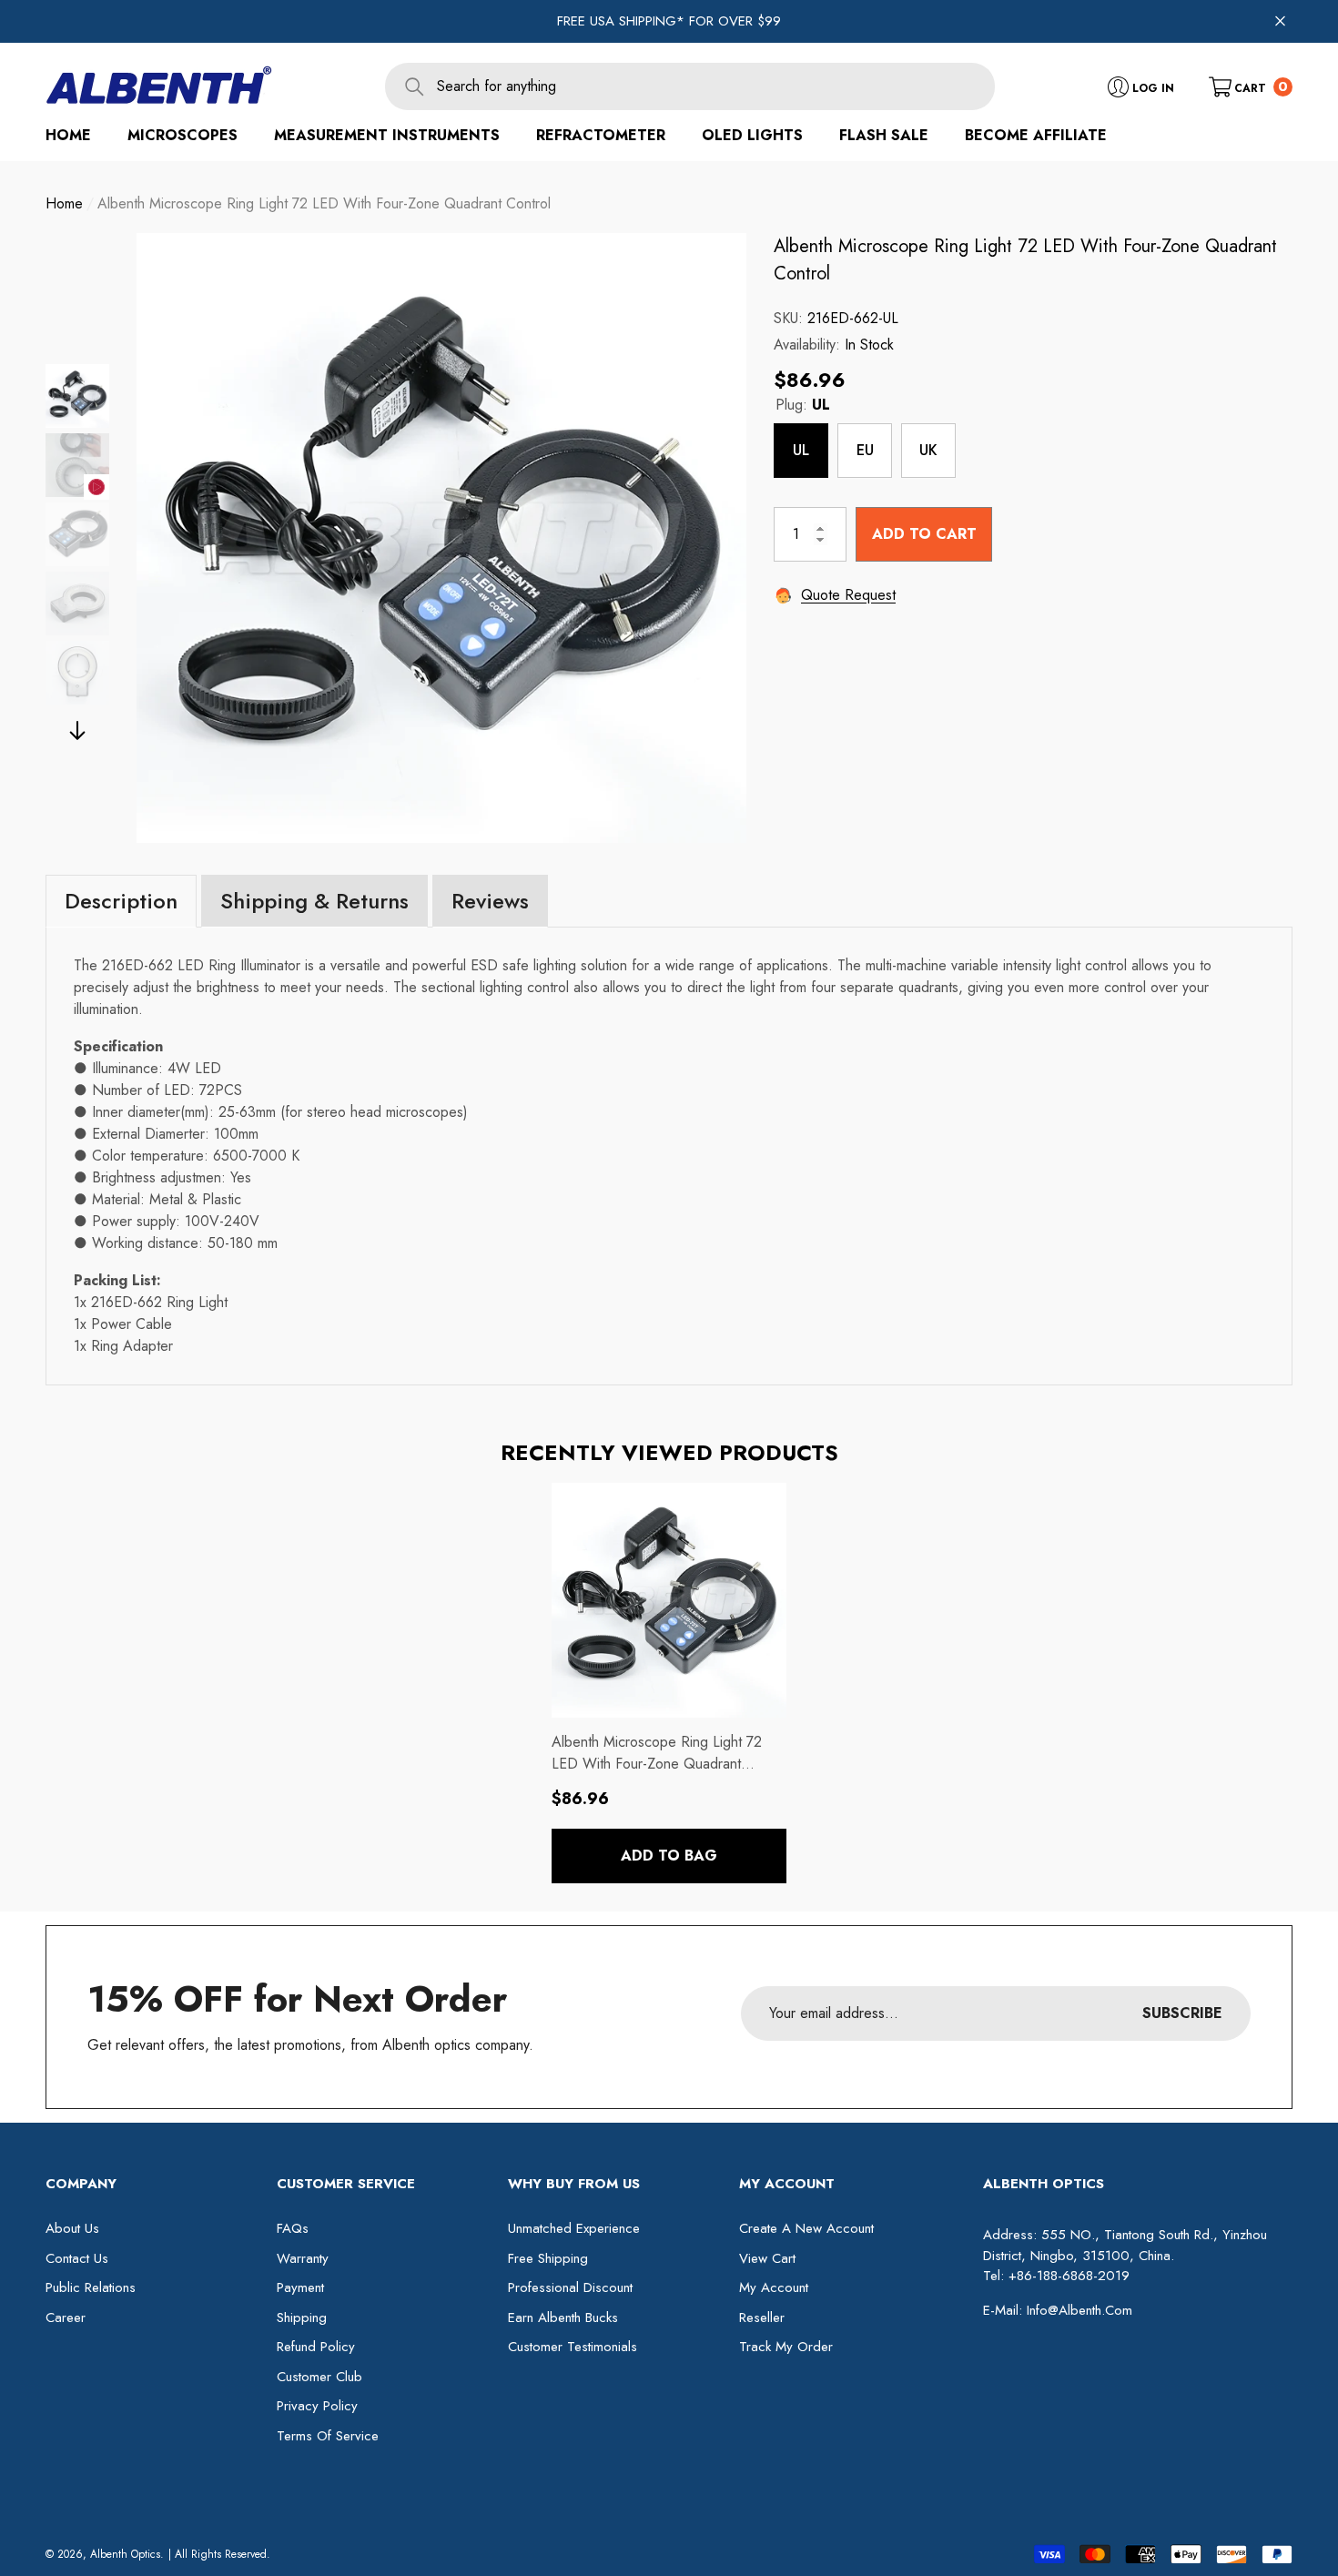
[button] (1251, 86)
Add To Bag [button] (669, 1856)
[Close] (1280, 21)
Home (64, 203)
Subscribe (1182, 2013)
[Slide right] (78, 730)
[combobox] (716, 86)
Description (121, 901)
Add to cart (924, 533)
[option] (441, 538)
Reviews (490, 901)
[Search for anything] (690, 86)
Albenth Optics (125, 2554)
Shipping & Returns (314, 901)
